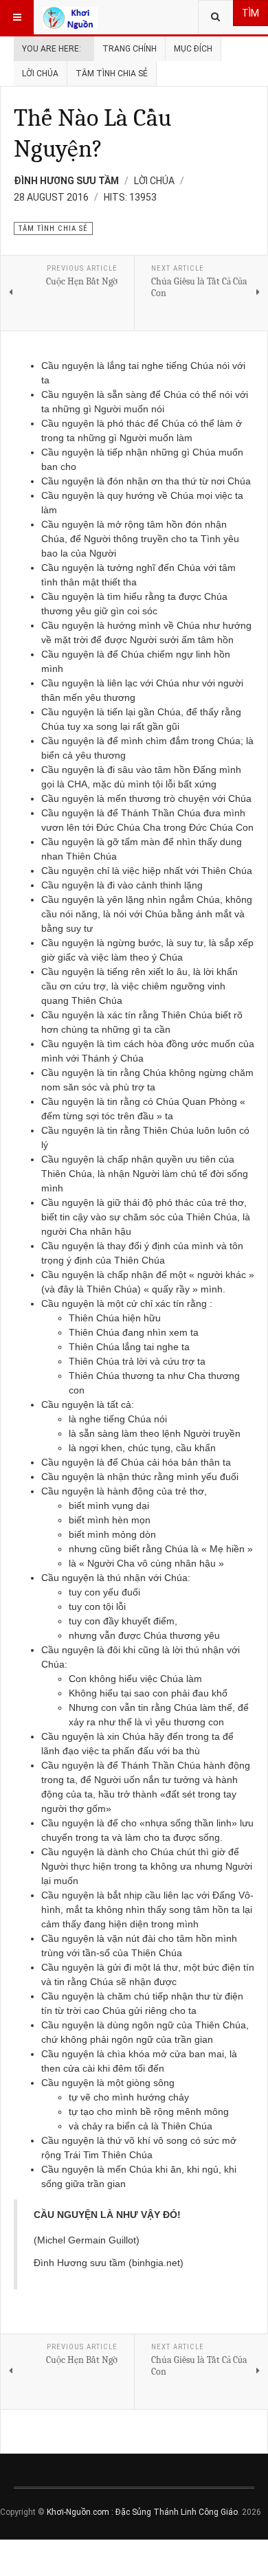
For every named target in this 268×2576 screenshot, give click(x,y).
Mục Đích (193, 49)
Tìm (250, 13)
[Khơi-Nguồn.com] (70, 17)
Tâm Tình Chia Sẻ (112, 74)
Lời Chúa (40, 74)
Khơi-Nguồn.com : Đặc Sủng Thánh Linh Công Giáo (142, 2512)
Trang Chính (130, 49)
